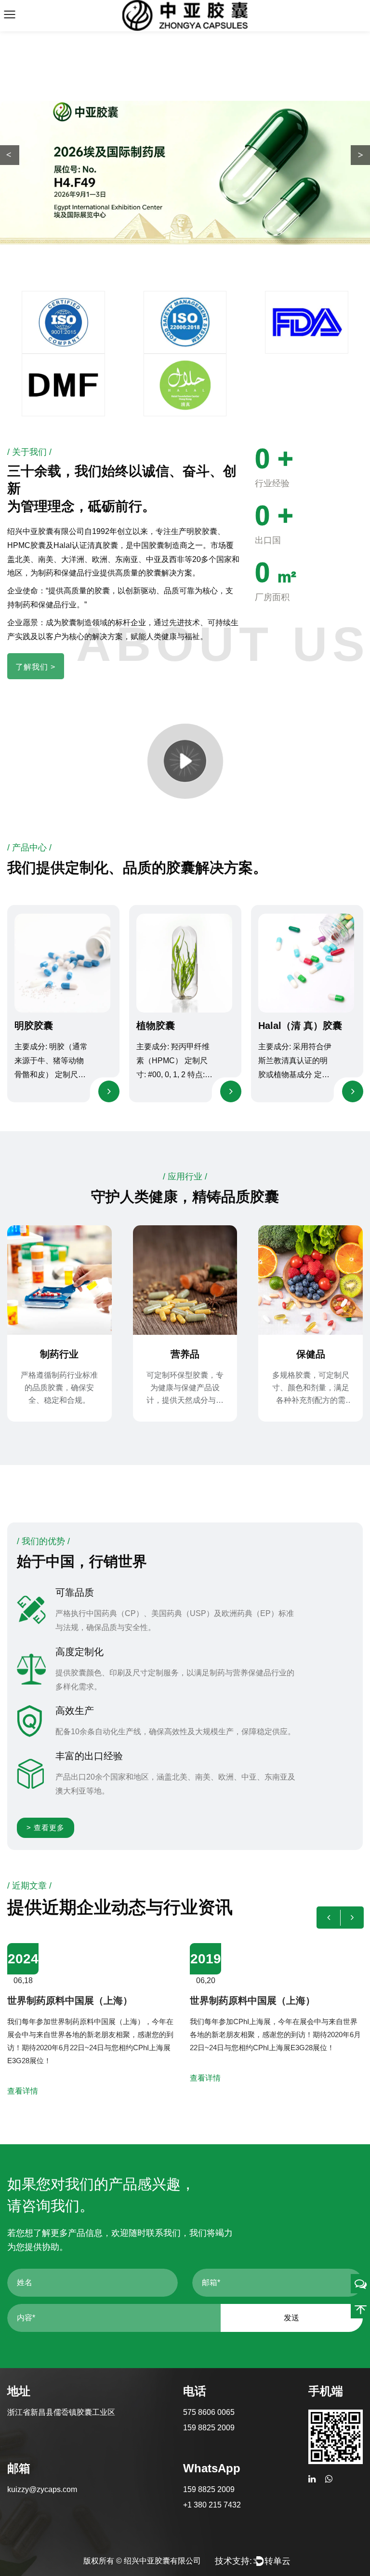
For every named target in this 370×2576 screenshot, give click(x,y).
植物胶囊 (156, 1026)
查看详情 (124, 2078)
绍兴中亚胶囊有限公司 (162, 2561)
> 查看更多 (46, 1828)
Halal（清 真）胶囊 (300, 1026)
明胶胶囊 (34, 1026)
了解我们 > (35, 667)
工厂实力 (106, 192)
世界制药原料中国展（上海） (171, 2001)
